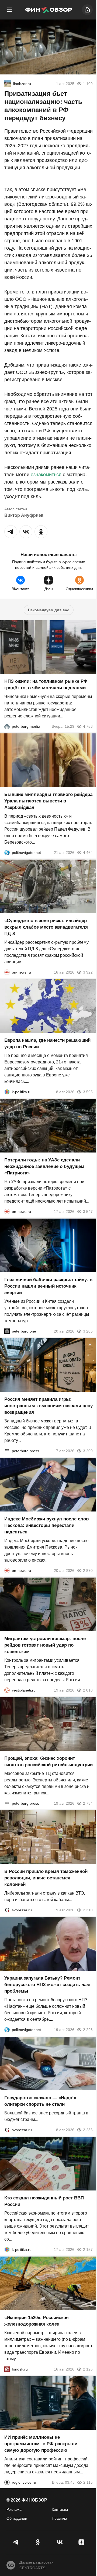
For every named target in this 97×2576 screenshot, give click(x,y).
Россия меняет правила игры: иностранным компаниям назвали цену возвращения (48, 1406)
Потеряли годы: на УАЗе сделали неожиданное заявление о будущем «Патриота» (44, 1166)
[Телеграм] (16, 2542)
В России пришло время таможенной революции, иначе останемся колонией (46, 1878)
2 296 (88, 2030)
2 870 (88, 1571)
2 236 (88, 2130)
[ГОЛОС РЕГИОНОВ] (7, 2482)
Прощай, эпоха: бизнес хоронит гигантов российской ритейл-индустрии (48, 1762)
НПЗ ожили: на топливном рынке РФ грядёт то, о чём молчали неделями (46, 685)
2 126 (88, 2369)
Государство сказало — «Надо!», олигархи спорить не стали (41, 2101)
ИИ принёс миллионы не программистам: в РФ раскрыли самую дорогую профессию (41, 2444)
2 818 (88, 1690)
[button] (11, 532)
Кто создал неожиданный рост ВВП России (44, 2201)
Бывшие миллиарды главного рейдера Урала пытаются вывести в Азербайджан (48, 801)
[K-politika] (7, 1092)
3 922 (88, 972)
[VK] (59, 2542)
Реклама (14, 2509)
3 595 (88, 1092)
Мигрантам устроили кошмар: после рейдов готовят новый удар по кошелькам (45, 1645)
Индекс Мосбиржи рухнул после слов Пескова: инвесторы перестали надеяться (46, 1525)
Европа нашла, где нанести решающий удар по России (47, 1044)
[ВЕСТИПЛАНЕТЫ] (7, 1690)
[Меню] (10, 10)
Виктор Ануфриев (24, 515)
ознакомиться (46, 475)
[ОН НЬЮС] (7, 972)
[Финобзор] (48, 10)
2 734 (88, 1803)
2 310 (88, 1910)
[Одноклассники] (38, 2542)
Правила (59, 2518)
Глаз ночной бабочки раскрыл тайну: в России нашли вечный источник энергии (48, 1286)
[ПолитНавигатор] (7, 853)
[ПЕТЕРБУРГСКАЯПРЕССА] (7, 1451)
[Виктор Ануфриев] (8, 84)
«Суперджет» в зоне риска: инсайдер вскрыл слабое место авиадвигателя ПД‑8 (46, 927)
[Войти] (87, 10)
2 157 (88, 2249)
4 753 (88, 726)
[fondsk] (7, 2369)
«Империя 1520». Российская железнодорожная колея (37, 2321)
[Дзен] (81, 2542)
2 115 (88, 2482)
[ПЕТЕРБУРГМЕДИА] (7, 726)
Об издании (17, 2518)
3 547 (88, 1212)
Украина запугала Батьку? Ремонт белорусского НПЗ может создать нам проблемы (47, 1985)
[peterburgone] (7, 1331)
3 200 (88, 1451)
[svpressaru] (7, 1910)
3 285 (88, 1331)
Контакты (60, 2509)
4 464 (88, 853)
